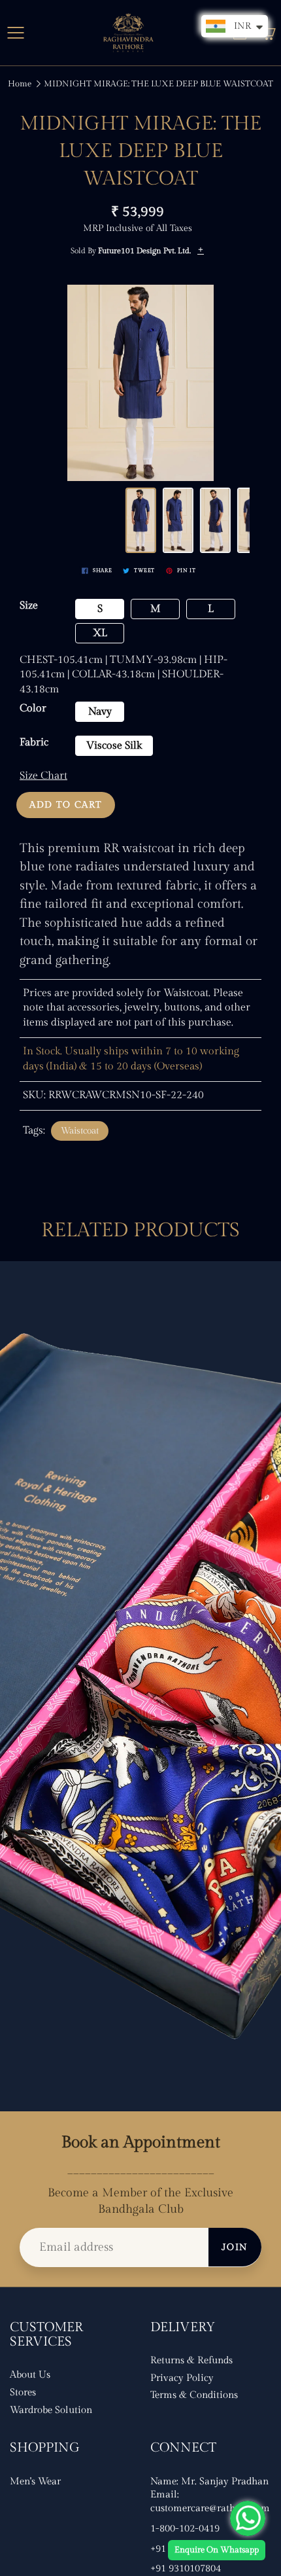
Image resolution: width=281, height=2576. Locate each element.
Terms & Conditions (194, 2395)
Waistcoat (80, 1131)
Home (20, 84)
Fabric (34, 742)
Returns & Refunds (191, 2360)
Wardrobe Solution (51, 2410)
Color (33, 708)
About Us (30, 2375)
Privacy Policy (182, 2378)
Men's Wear (35, 2481)
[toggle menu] (15, 33)
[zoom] (141, 383)
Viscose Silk (114, 746)
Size (29, 606)
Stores (23, 2392)
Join (235, 2247)
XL (100, 633)
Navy (100, 712)
